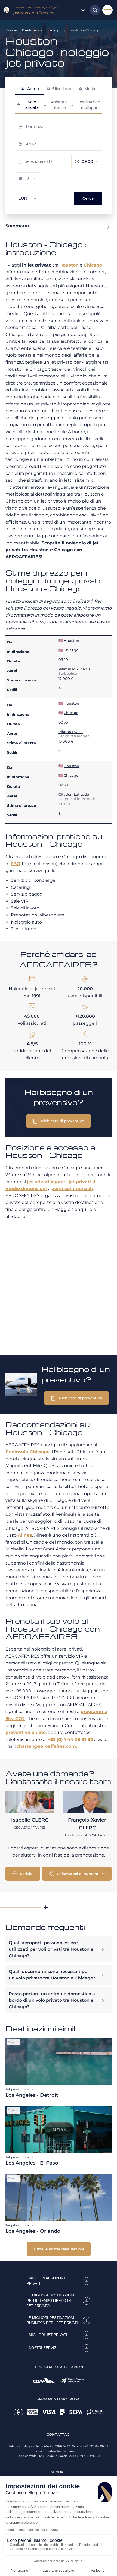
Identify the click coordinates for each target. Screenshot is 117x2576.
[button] (59, 1121)
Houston (69, 265)
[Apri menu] (107, 10)
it (77, 10)
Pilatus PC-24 (71, 732)
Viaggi (56, 30)
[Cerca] (94, 10)
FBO (16, 864)
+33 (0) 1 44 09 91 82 (70, 1739)
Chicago (93, 265)
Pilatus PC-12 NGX (75, 669)
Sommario (17, 226)
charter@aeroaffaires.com (64, 2451)
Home (11, 30)
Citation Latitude (74, 794)
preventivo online (26, 1732)
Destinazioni (33, 30)
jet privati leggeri (47, 1182)
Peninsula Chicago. (27, 1452)
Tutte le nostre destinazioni (59, 2249)
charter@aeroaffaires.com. (47, 1746)
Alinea (25, 1535)
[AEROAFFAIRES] (7, 10)
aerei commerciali (72, 1189)
